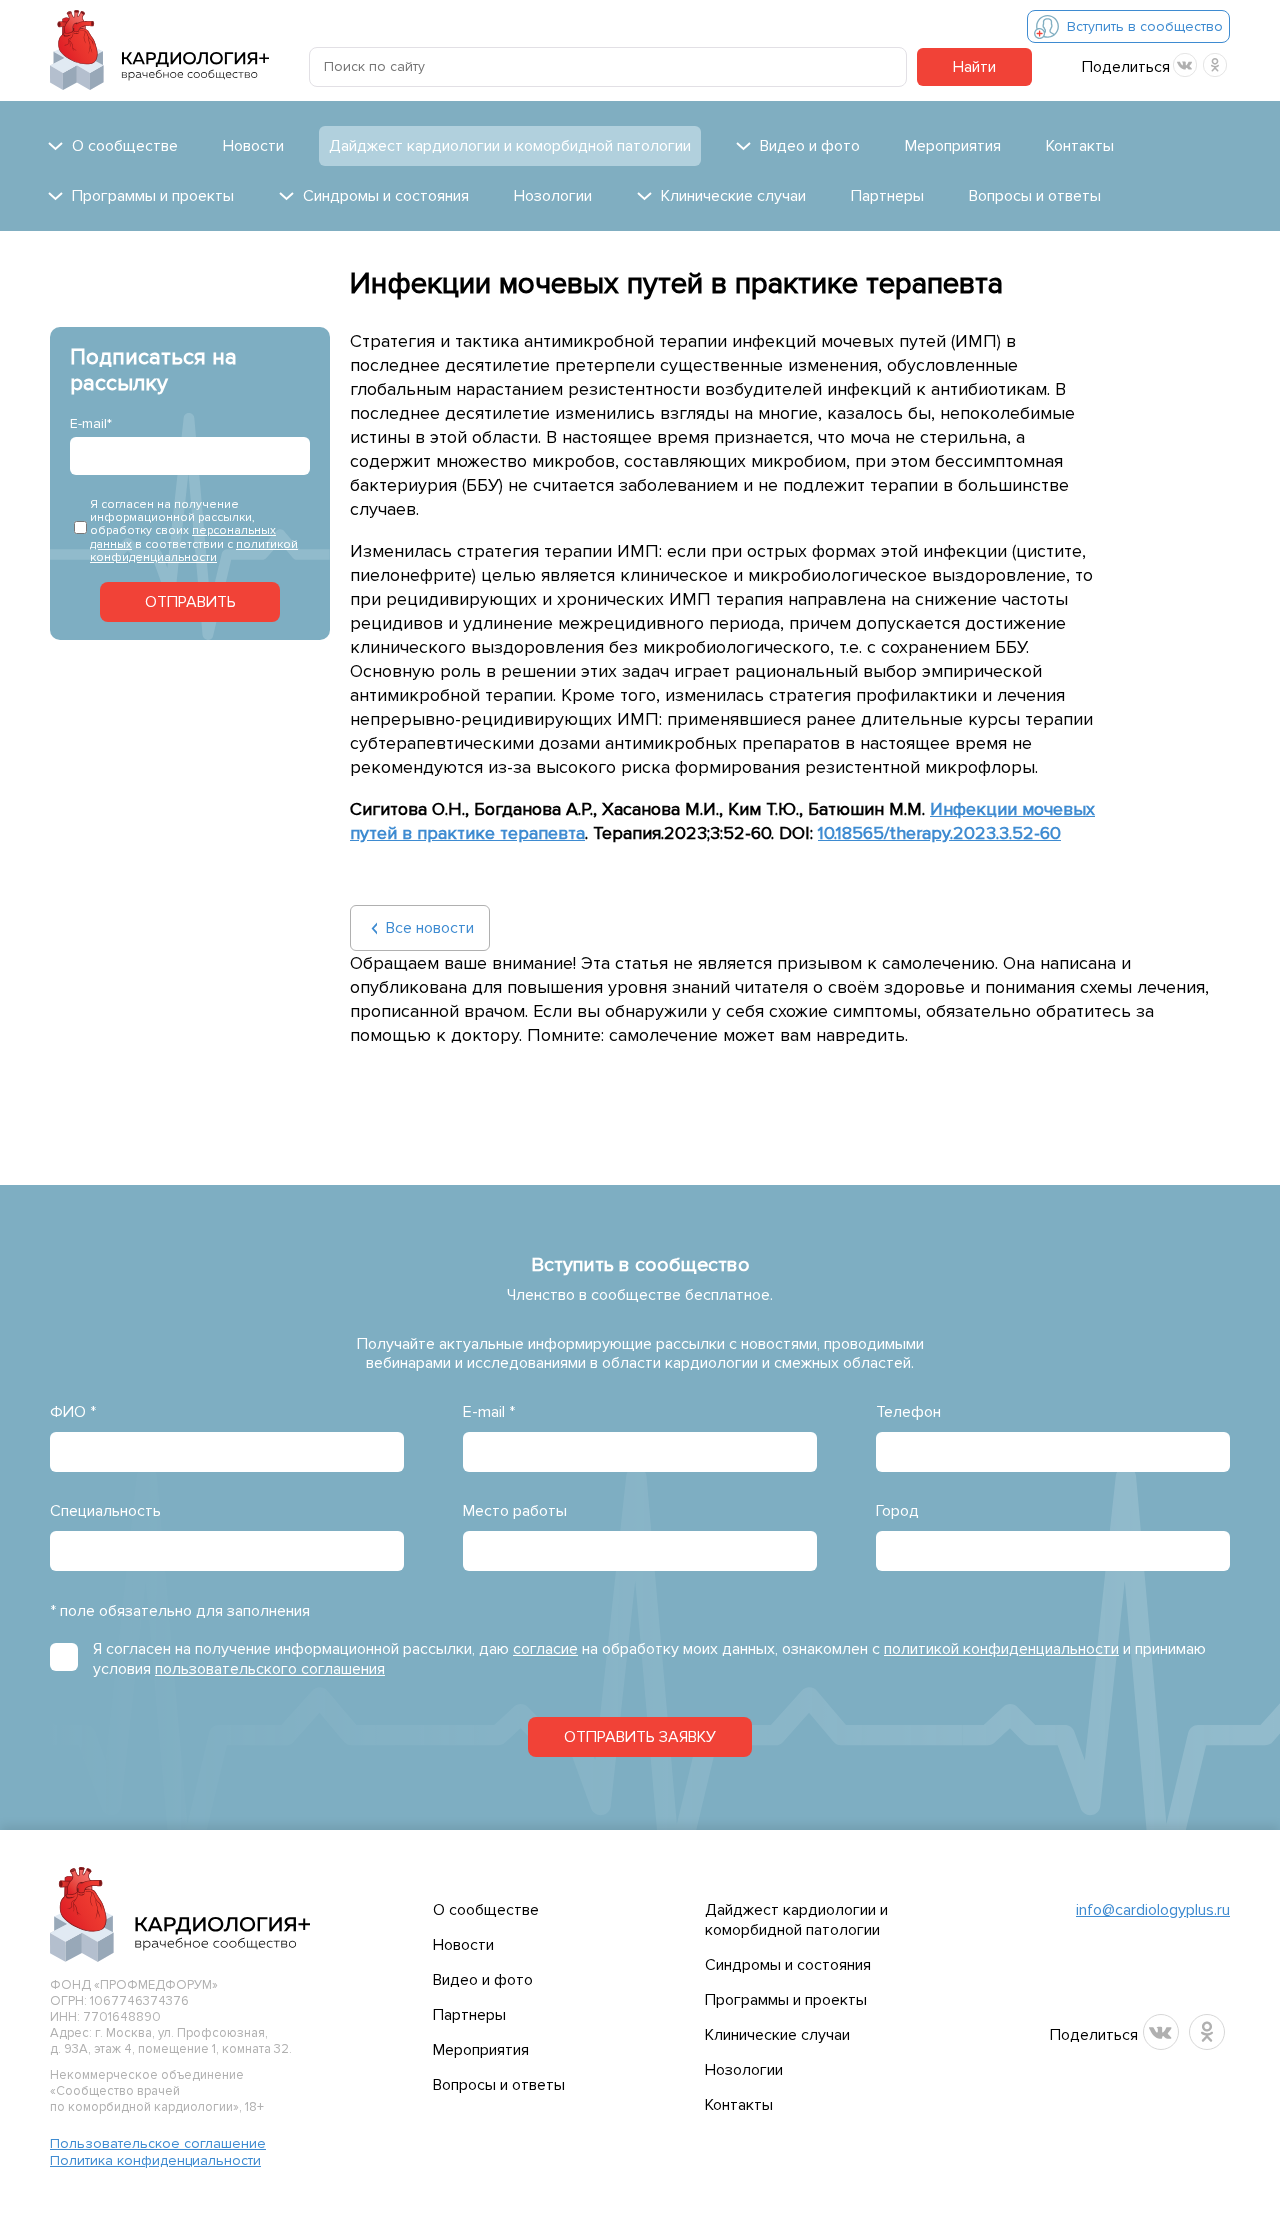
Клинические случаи (777, 2035)
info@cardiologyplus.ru (1153, 1910)
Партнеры (887, 196)
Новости (253, 146)
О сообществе (486, 1910)
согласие (545, 1649)
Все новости (430, 928)
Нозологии (553, 196)
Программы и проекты (786, 2000)
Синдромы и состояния (788, 1965)
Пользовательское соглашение (158, 2143)
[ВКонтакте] (1185, 65)
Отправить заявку (640, 1737)
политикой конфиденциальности (194, 551)
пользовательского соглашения (270, 1669)
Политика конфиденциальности (155, 2160)
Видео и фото (483, 1980)
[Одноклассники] (1215, 65)
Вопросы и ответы (1035, 196)
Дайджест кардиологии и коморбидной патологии (510, 146)
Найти (974, 67)
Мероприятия (953, 146)
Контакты (1080, 146)
